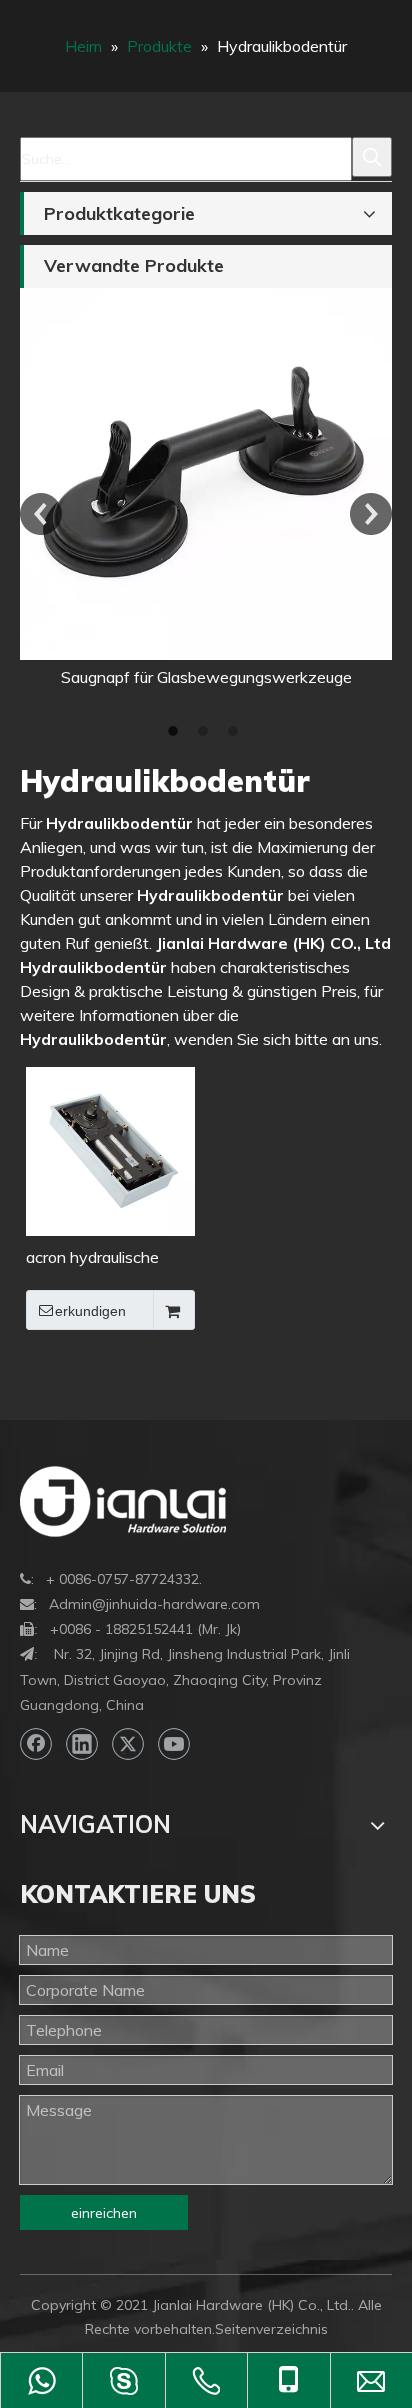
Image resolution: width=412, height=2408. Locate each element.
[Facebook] (36, 1744)
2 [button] (206, 731)
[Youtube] (174, 1744)
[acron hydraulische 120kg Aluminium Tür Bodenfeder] (110, 1149)
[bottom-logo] (123, 1501)
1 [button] (176, 731)
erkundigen (90, 1311)
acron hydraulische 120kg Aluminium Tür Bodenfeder (101, 1258)
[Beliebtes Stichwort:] (372, 157)
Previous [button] (41, 514)
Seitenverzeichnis (271, 2329)
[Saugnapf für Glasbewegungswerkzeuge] (206, 474)
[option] (206, 488)
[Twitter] (128, 1744)
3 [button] (236, 731)
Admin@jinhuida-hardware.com (154, 1604)
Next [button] (371, 514)
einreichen (104, 2213)
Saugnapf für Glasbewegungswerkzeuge (206, 677)
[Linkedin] (82, 1744)
